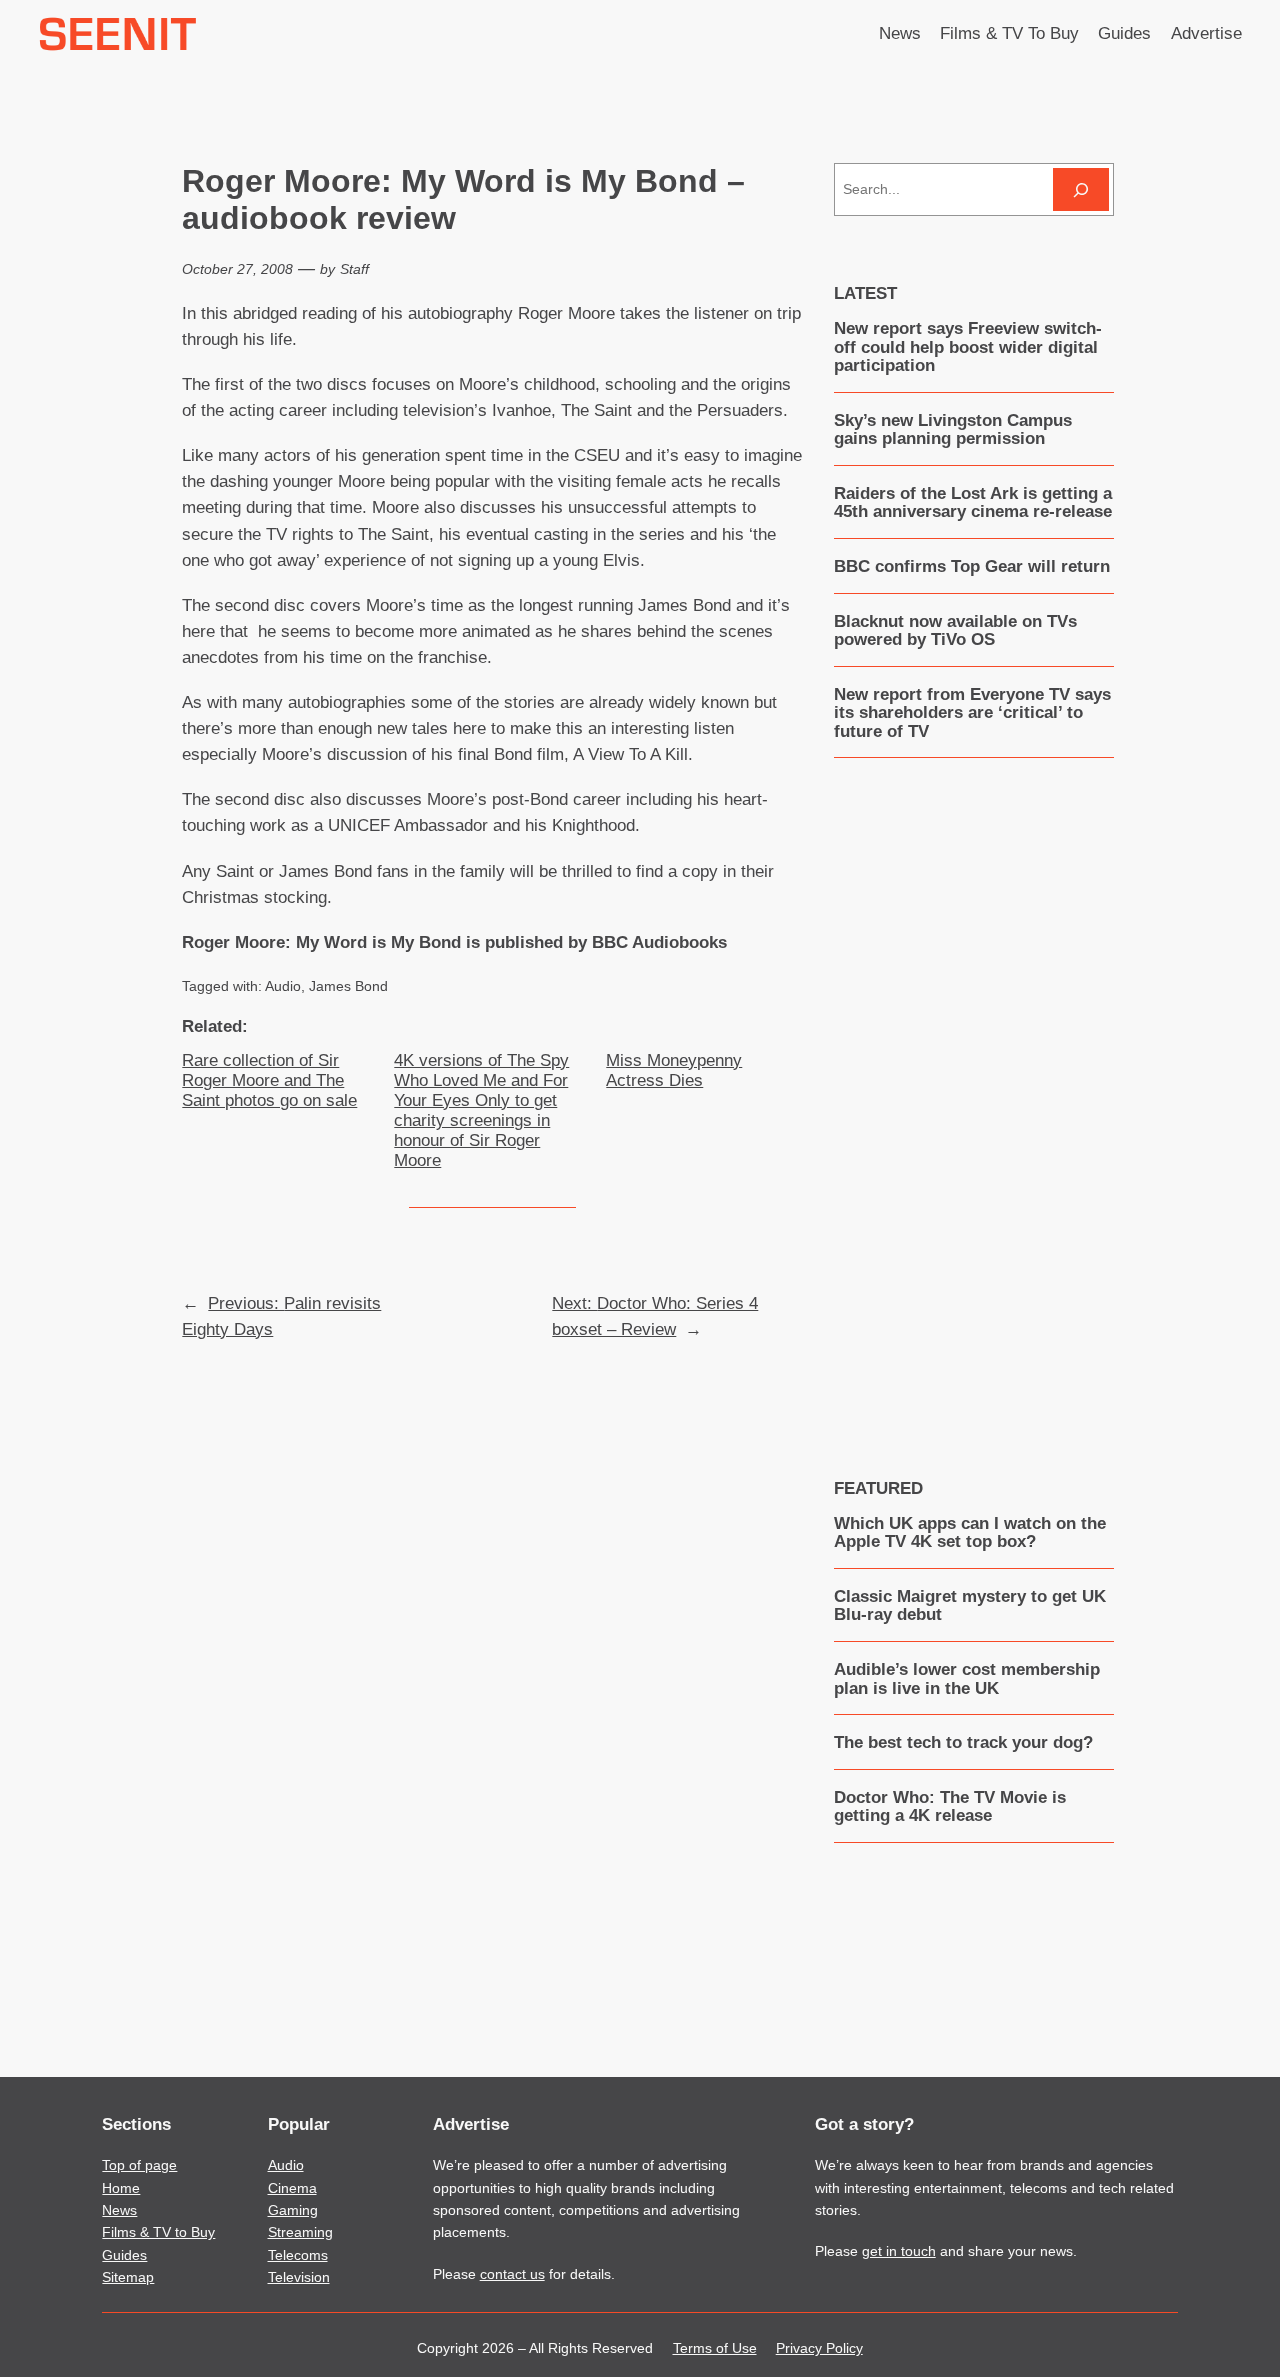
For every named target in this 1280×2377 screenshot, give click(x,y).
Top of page (139, 2165)
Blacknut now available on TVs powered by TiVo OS (955, 631)
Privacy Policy (819, 2348)
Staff (354, 269)
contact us (512, 2274)
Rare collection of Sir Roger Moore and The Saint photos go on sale (269, 1080)
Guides (124, 2255)
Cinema (292, 2188)
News (119, 2210)
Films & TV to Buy (158, 2232)
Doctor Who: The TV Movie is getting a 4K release (950, 1807)
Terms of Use (715, 2348)
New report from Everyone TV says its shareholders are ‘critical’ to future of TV (972, 713)
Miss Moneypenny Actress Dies (674, 1070)
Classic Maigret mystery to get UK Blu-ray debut (970, 1606)
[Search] (1081, 189)
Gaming (293, 2210)
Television (299, 2277)
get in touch (899, 2251)
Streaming (300, 2232)
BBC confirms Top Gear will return (972, 567)
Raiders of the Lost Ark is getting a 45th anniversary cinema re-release (973, 503)
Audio (283, 986)
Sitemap (128, 2277)
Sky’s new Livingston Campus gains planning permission (953, 430)
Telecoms (298, 2255)
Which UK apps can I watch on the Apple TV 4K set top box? (970, 1533)
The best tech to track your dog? (963, 1743)
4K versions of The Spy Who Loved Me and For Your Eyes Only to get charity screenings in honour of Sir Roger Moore (481, 1111)
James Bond (348, 986)
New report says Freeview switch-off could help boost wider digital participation (968, 347)
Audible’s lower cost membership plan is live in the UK (967, 1679)
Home (121, 2188)
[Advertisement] (984, 1103)
